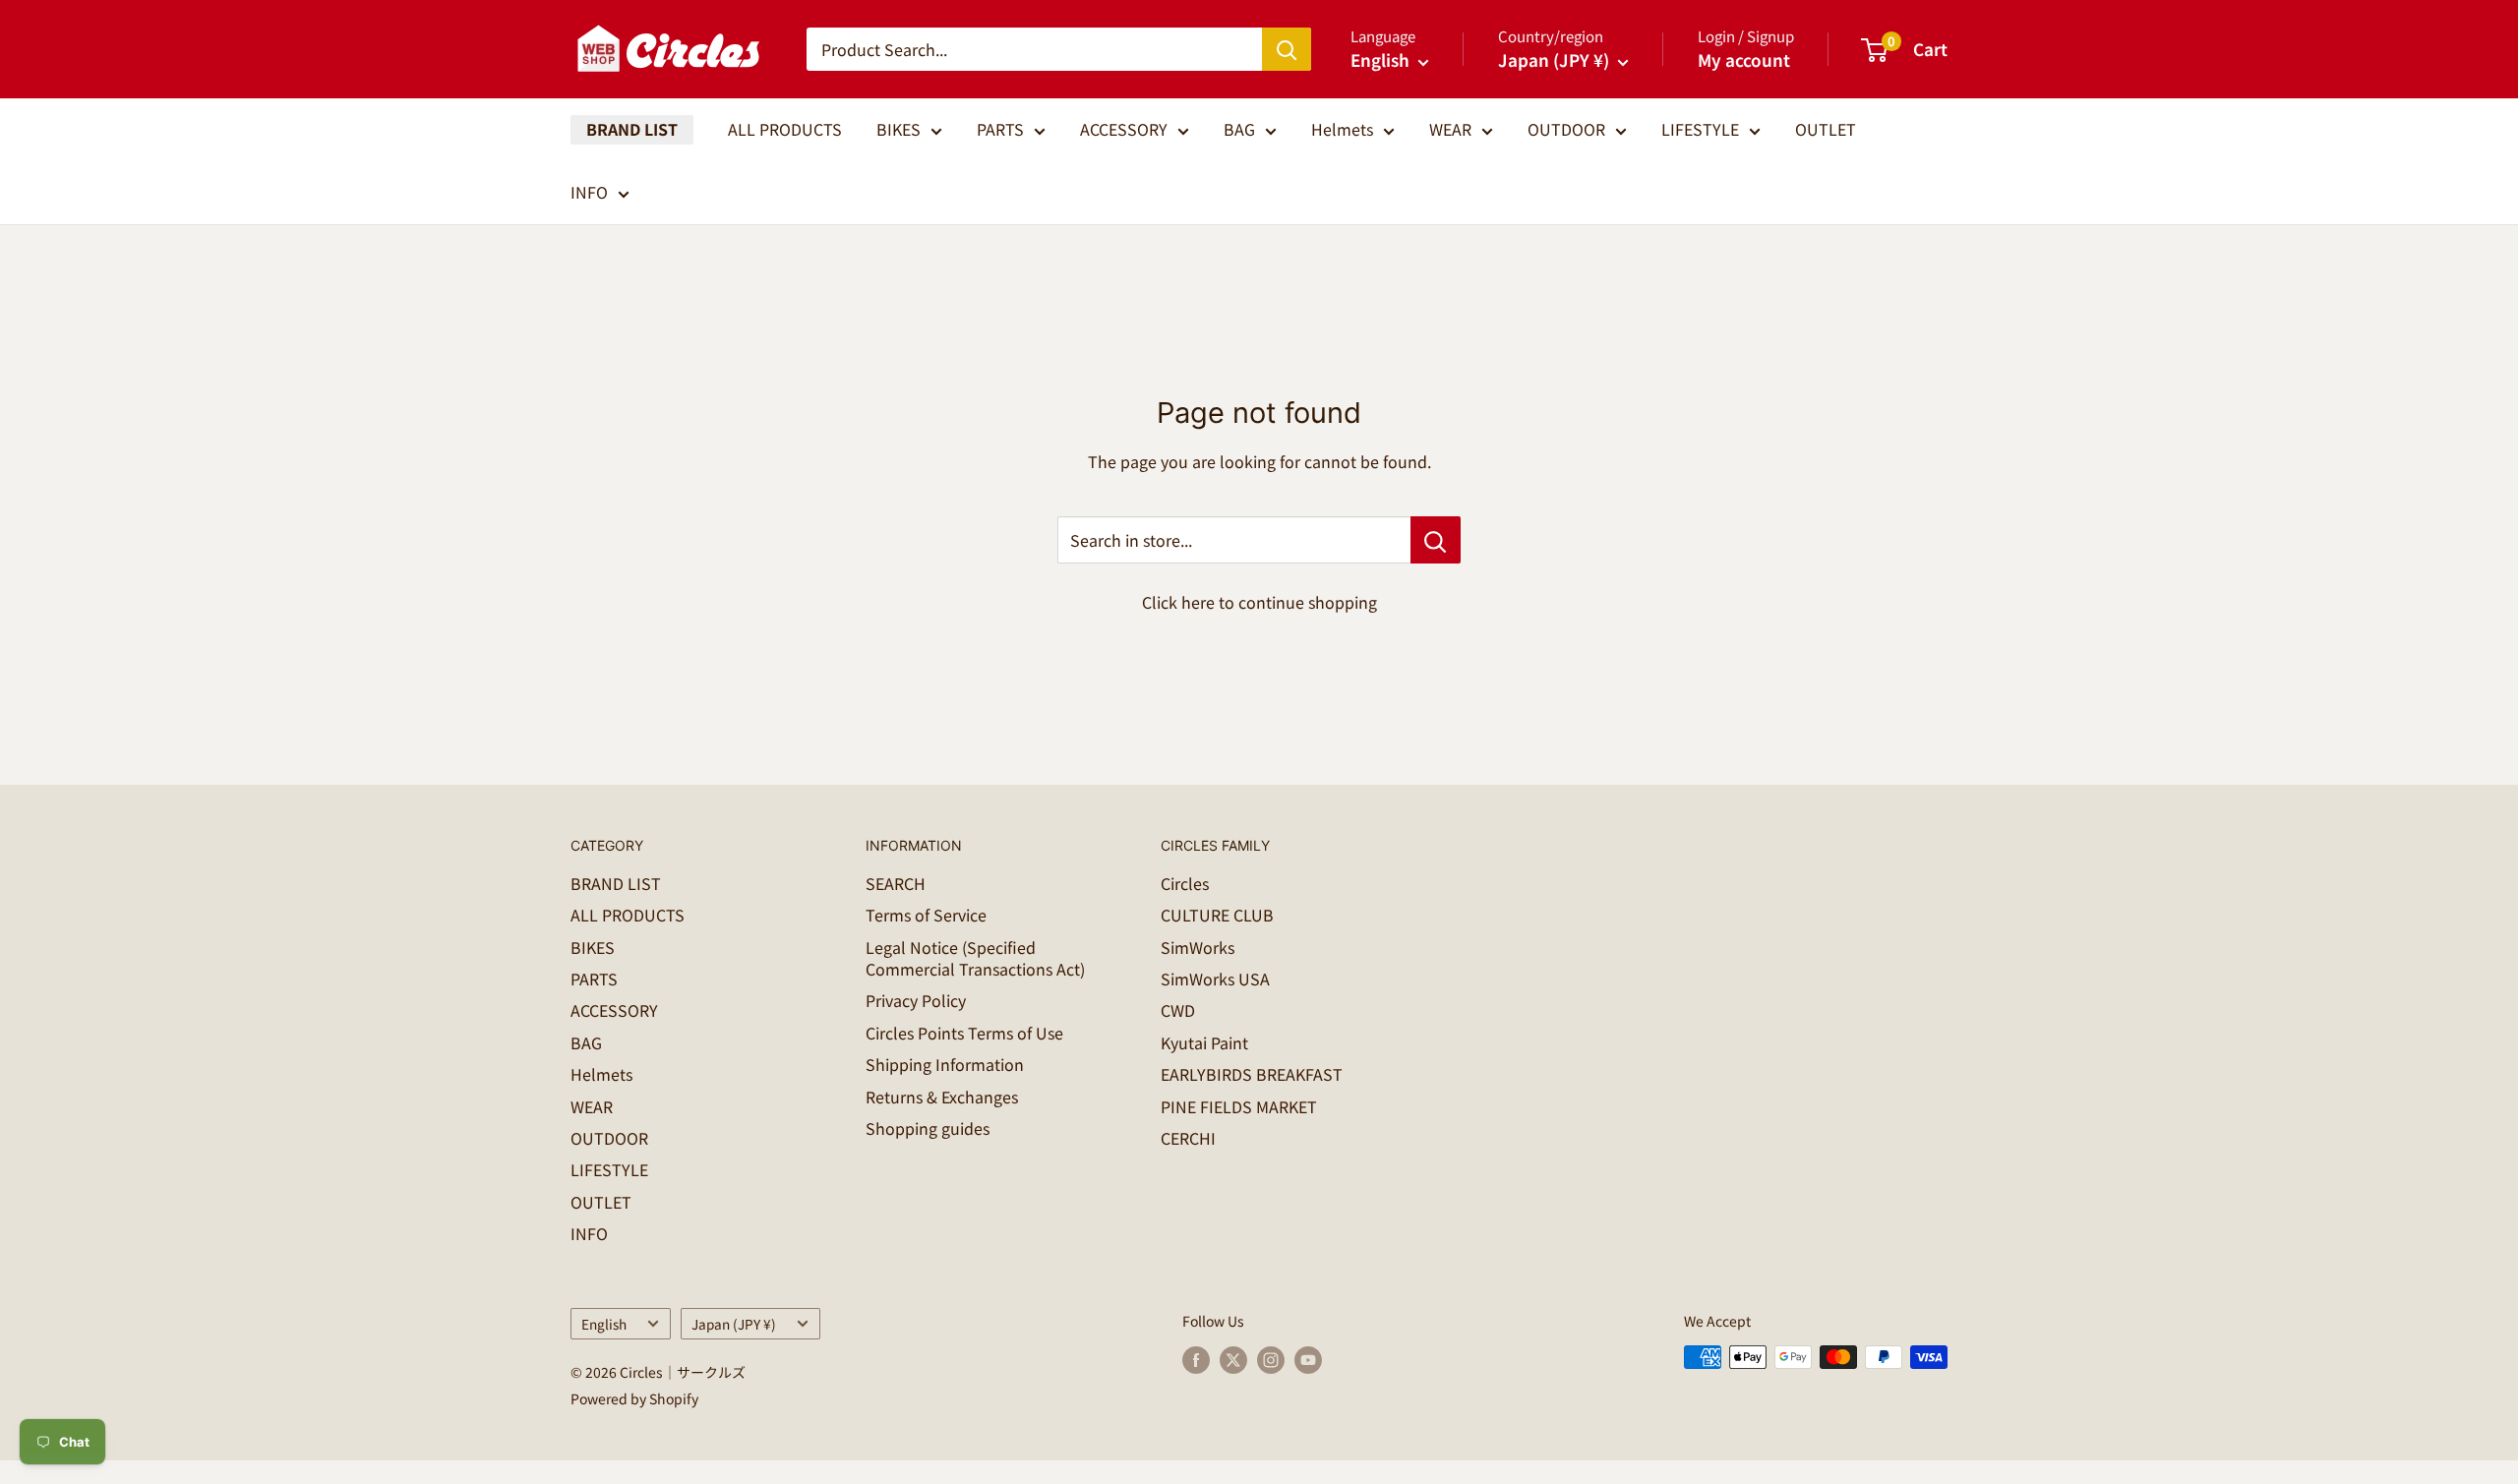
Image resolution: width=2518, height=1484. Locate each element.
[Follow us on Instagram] (1271, 1360)
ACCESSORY (1124, 129)
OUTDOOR (1566, 129)
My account (1744, 59)
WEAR (1450, 129)
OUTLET (1826, 129)
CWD (1178, 1010)
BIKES (899, 129)
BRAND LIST (632, 129)
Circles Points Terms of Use (964, 1033)
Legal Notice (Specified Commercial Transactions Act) (975, 958)
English (604, 1324)
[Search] (1287, 49)
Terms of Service (926, 915)
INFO (589, 192)
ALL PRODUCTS (785, 129)
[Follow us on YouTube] (1308, 1360)
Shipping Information (945, 1064)
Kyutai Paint (1204, 1042)
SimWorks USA (1215, 979)
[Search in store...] (1436, 540)
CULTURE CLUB (1217, 915)
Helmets (1342, 129)
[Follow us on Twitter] (1233, 1360)
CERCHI (1188, 1138)
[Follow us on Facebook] (1196, 1360)
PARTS (1000, 129)
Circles (1185, 883)
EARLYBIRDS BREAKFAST (1252, 1074)
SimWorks (1198, 947)
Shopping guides (928, 1128)
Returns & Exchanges (942, 1097)
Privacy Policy (916, 1000)
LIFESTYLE (1700, 129)
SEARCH (896, 883)
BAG (1239, 129)
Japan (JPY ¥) (734, 1324)
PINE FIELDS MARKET (1239, 1106)
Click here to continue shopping (1259, 602)
